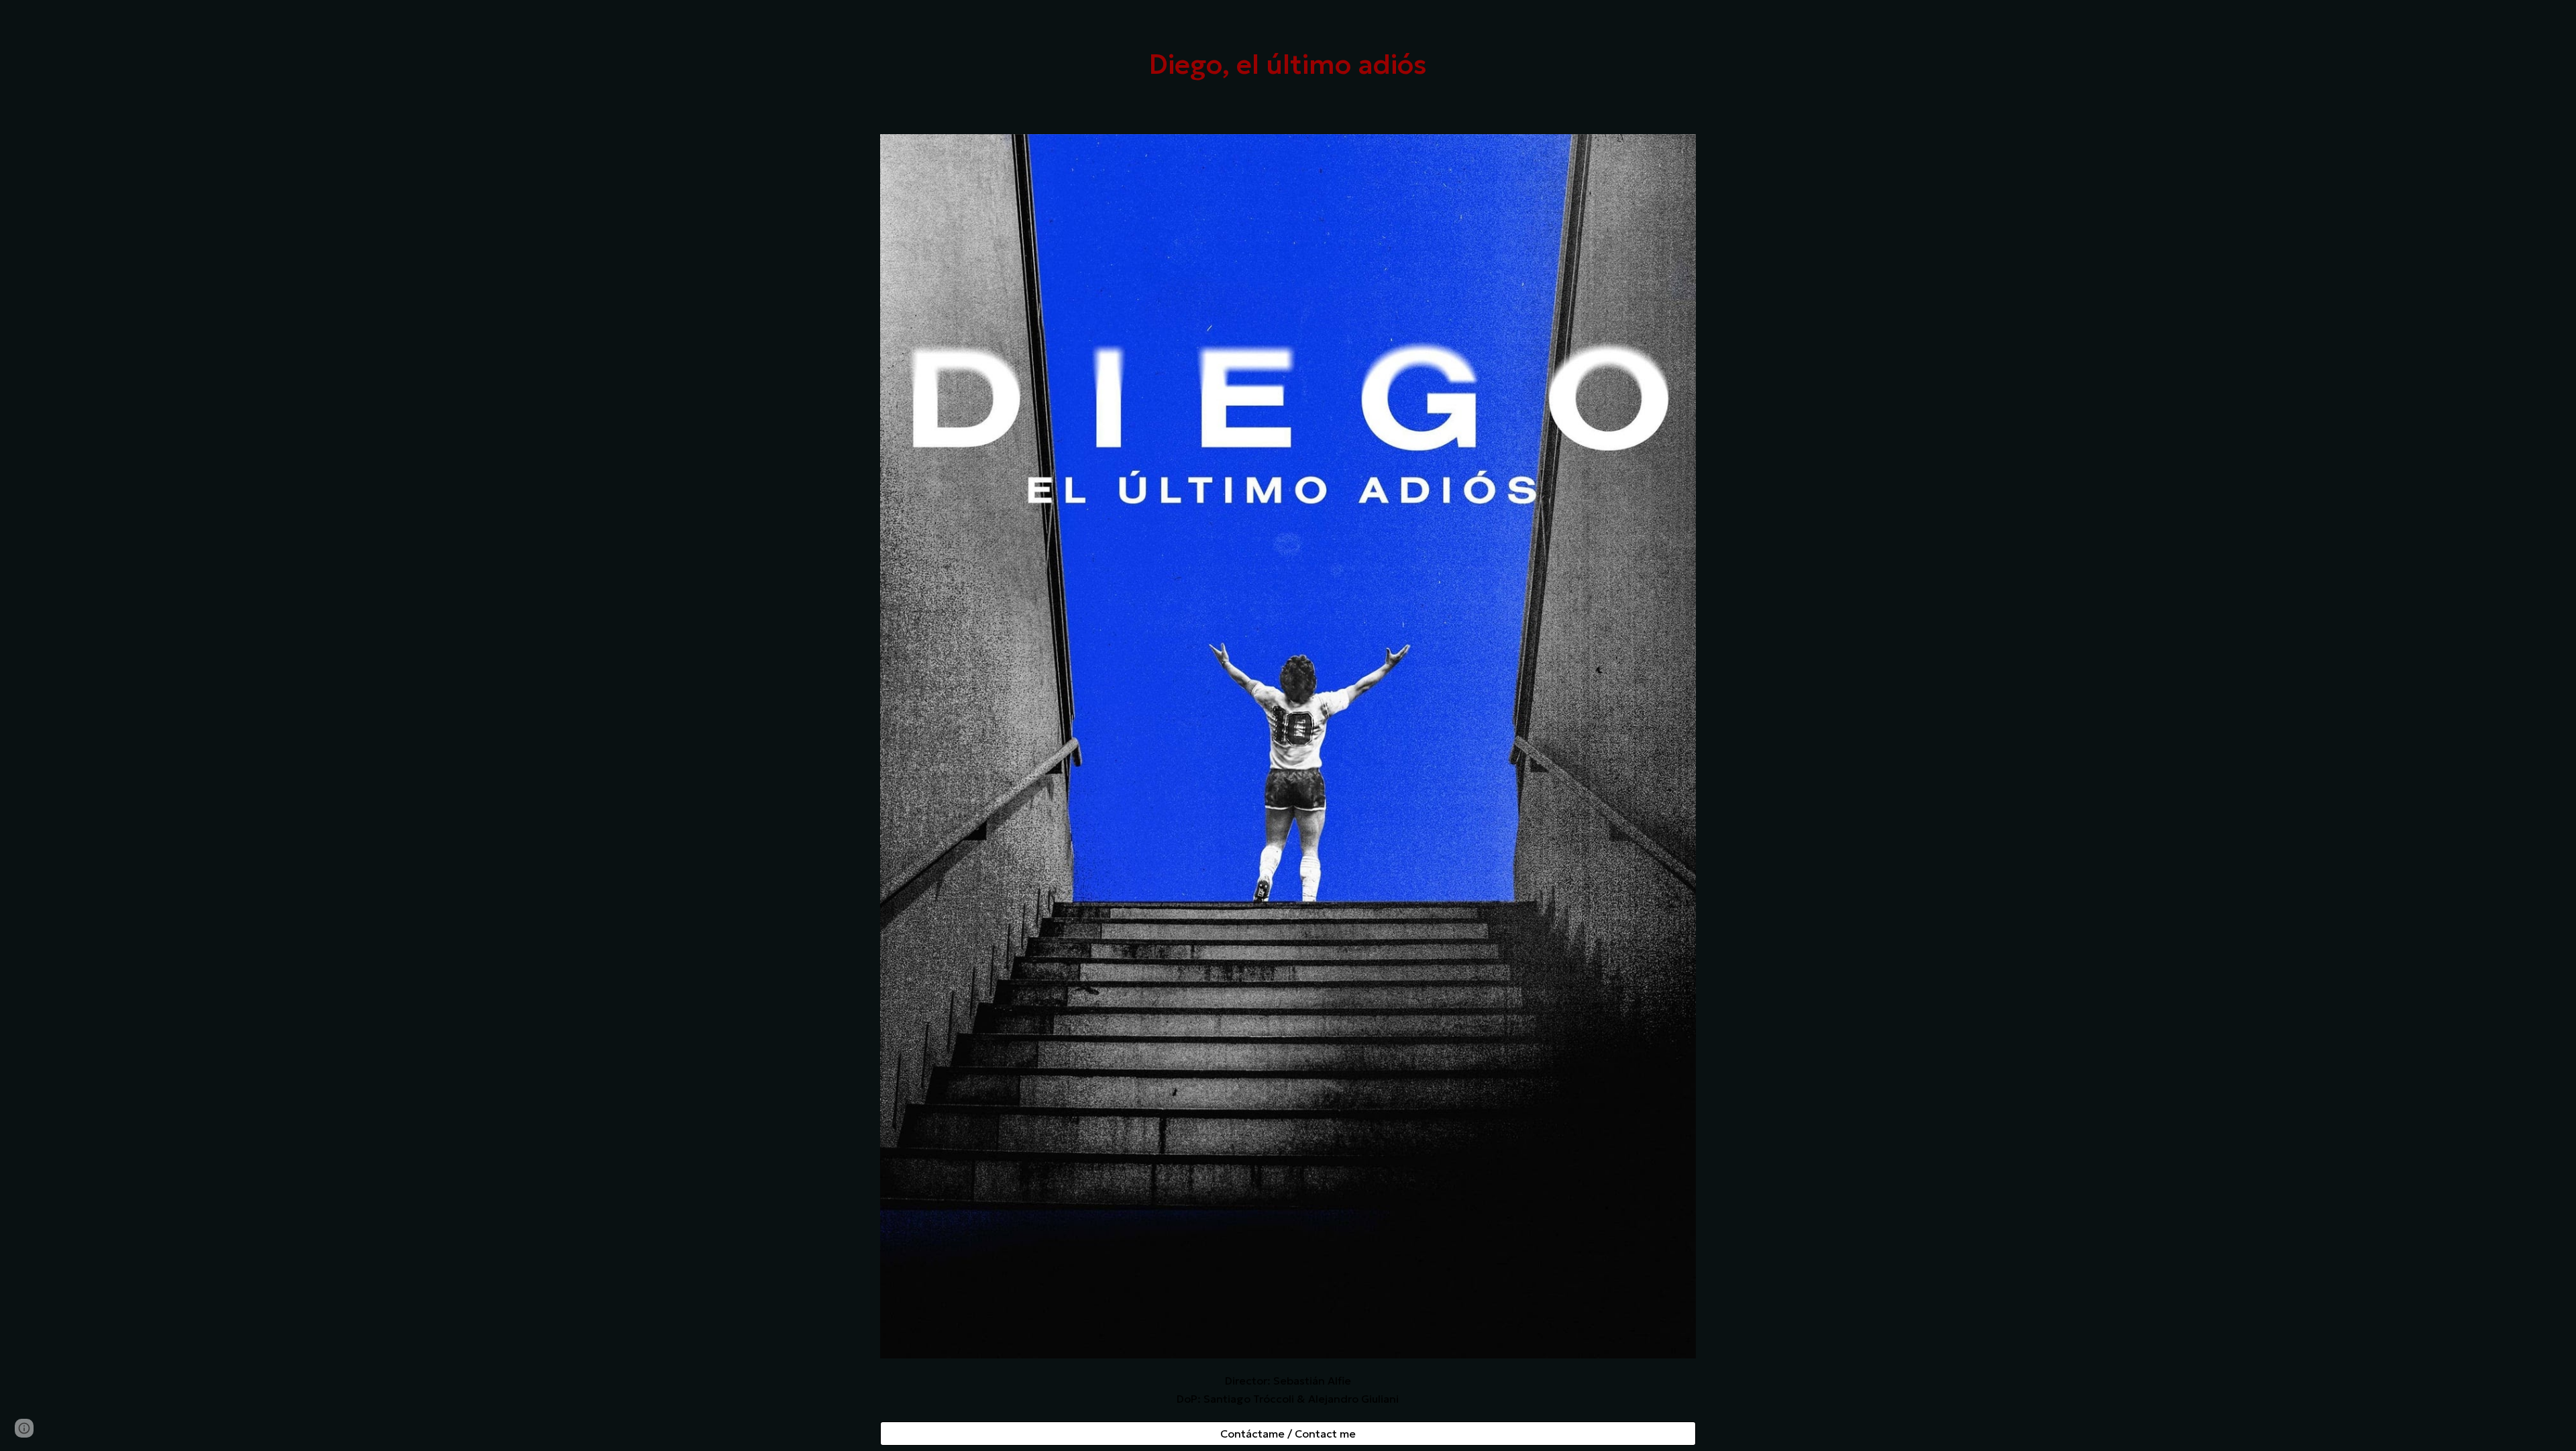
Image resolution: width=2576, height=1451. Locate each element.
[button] (24, 1428)
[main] (1288, 64)
